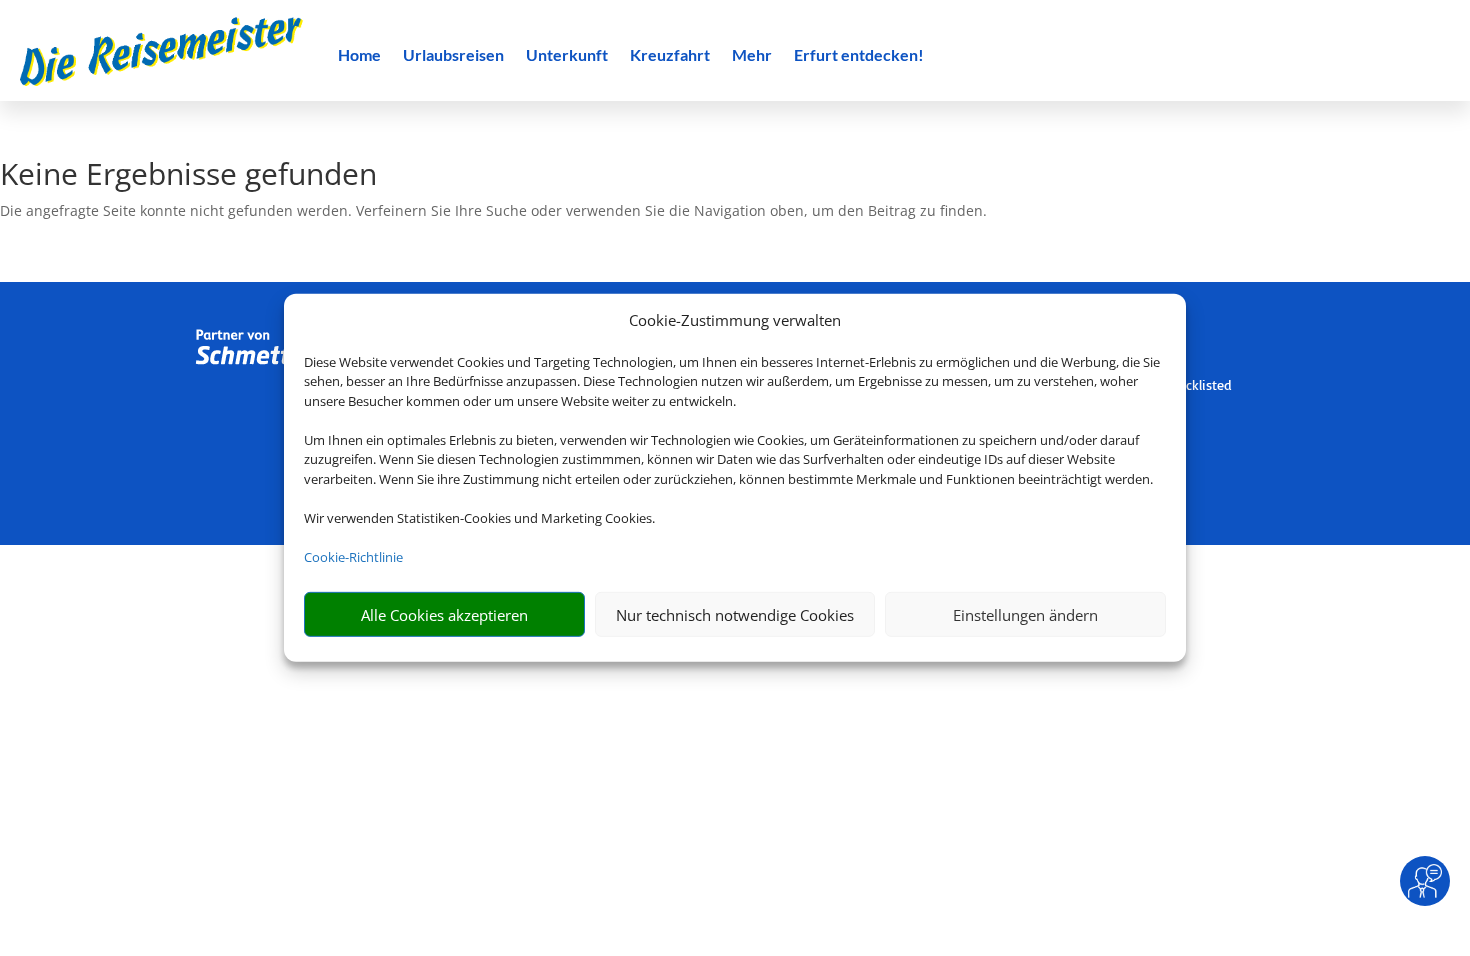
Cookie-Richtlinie (353, 557)
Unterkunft (567, 56)
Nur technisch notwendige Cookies (735, 615)
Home (359, 56)
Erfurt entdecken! (859, 56)
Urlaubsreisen (453, 56)
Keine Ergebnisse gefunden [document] (188, 176)
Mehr (752, 56)
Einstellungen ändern (1025, 615)
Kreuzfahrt (670, 56)
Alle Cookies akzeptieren (444, 615)
